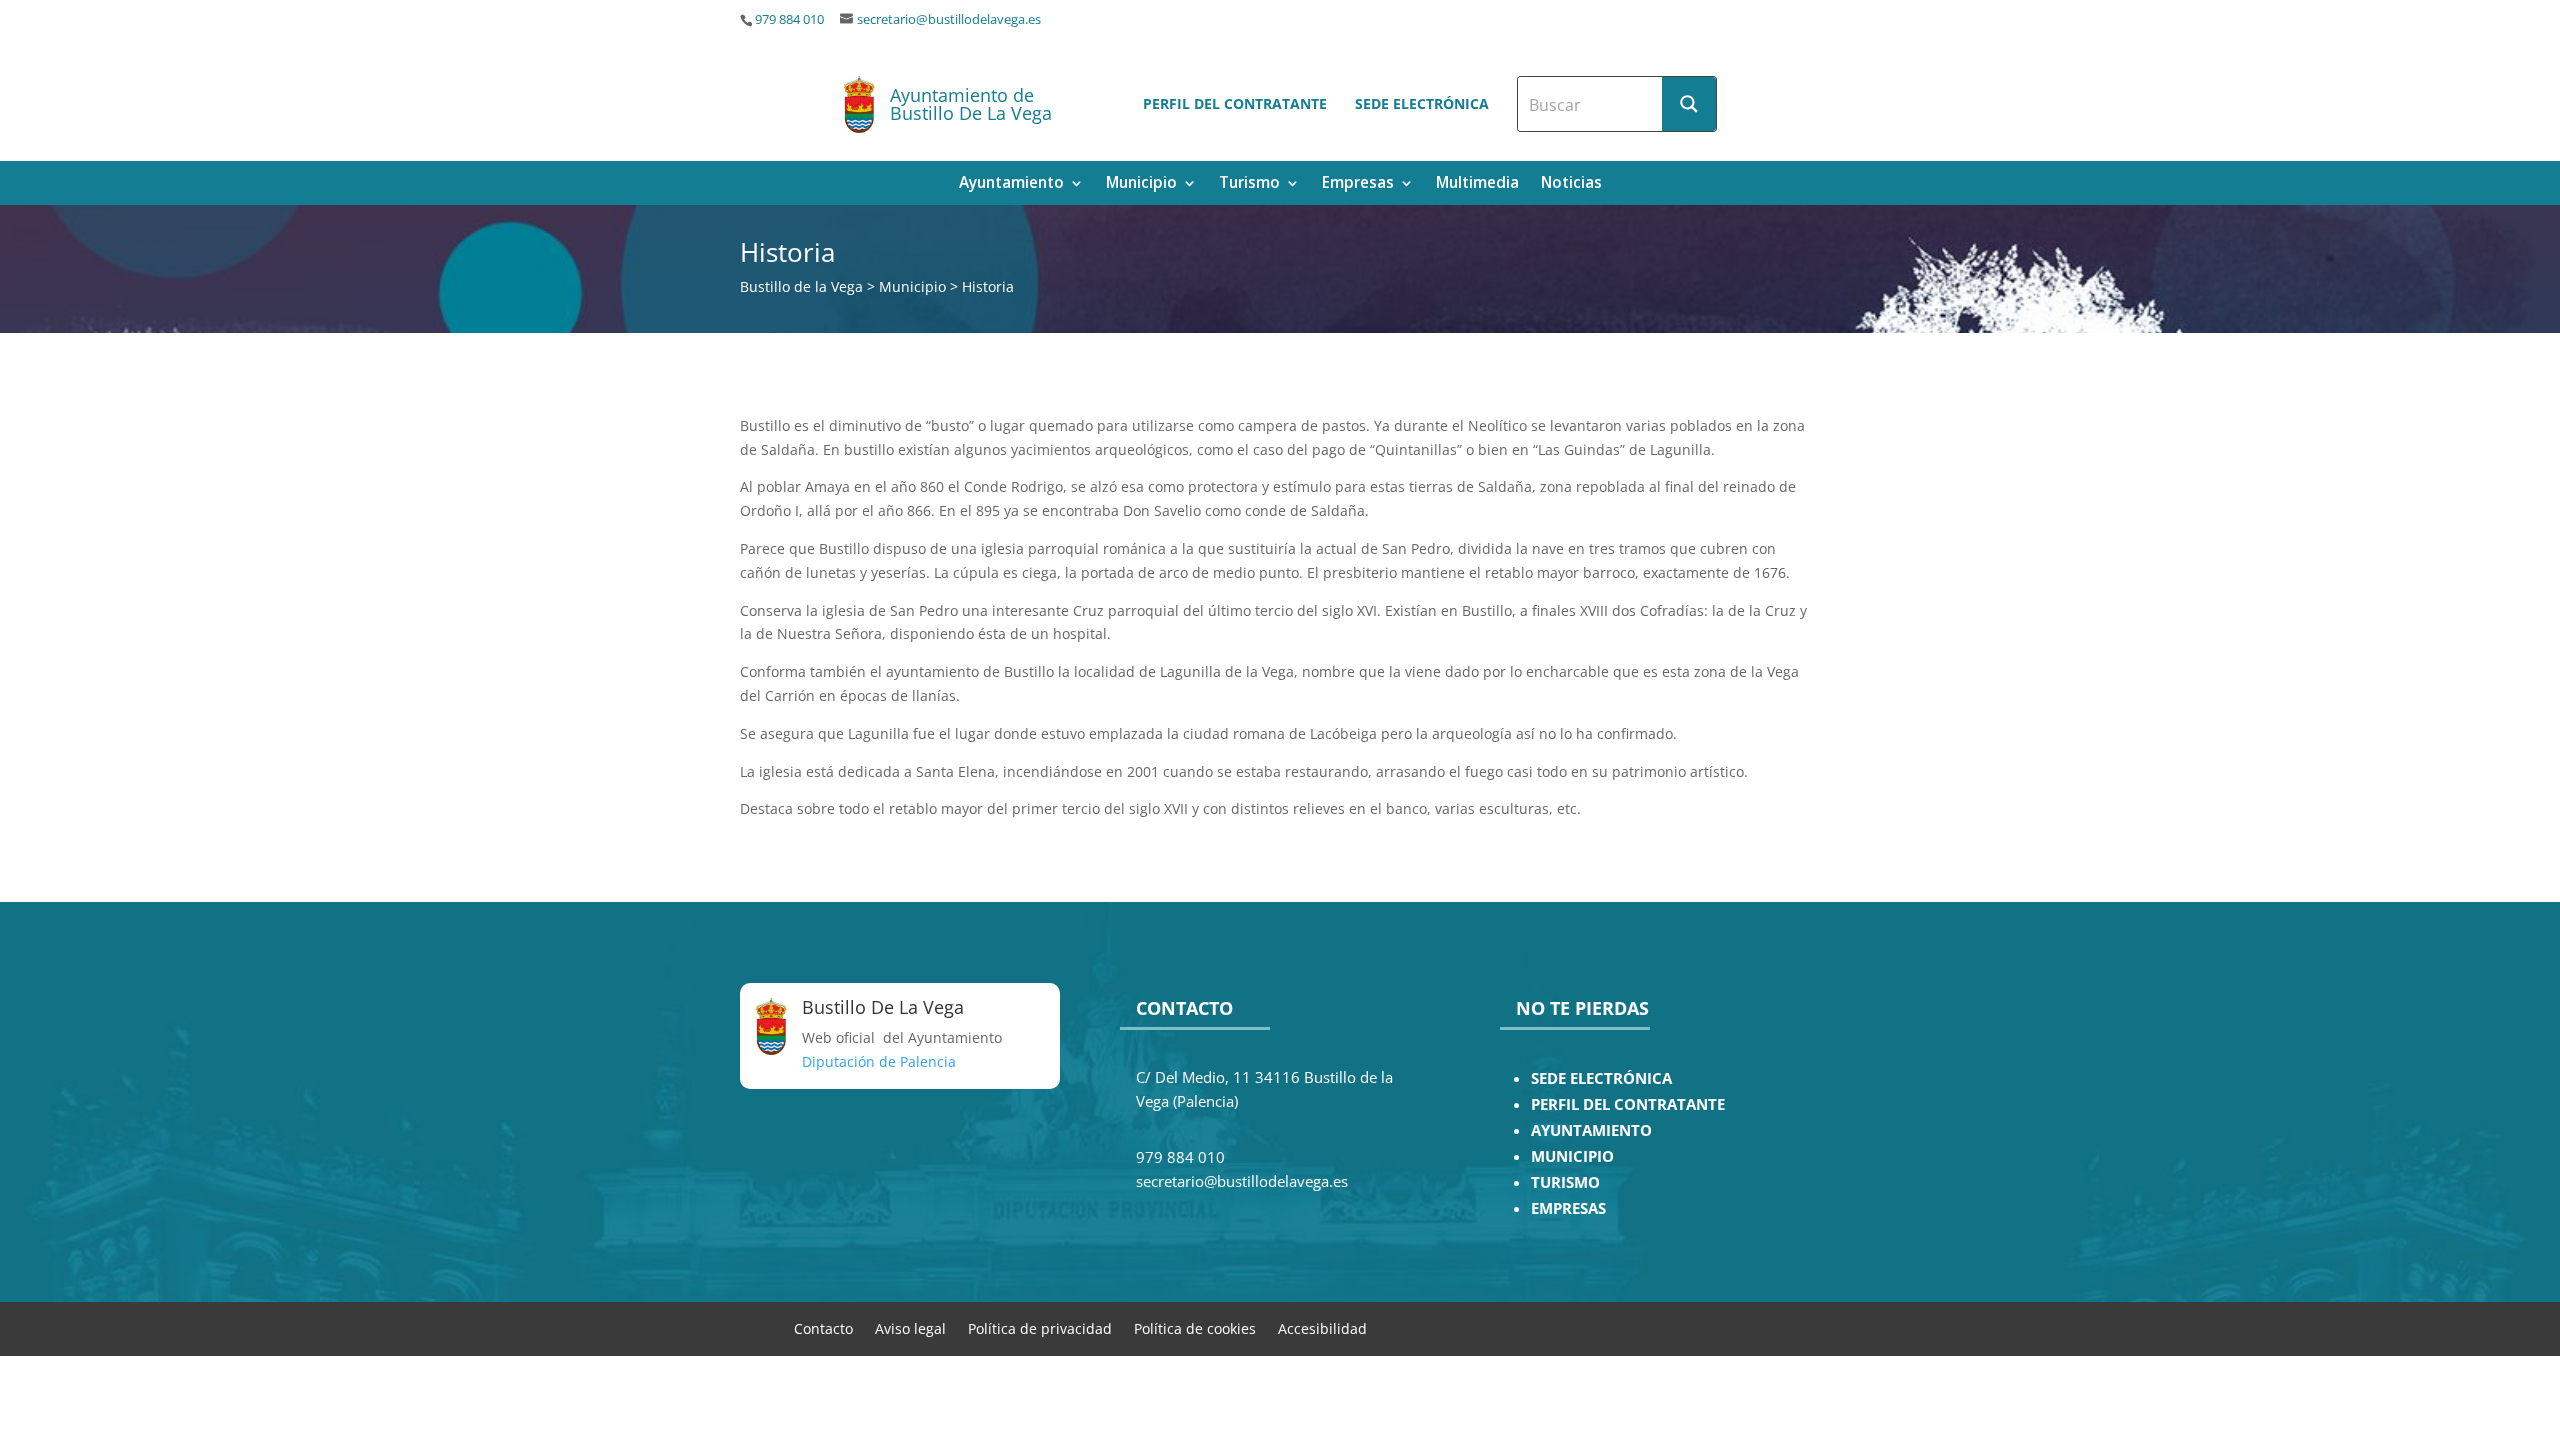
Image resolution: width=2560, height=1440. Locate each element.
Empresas (1358, 184)
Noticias (1571, 184)
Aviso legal (910, 1327)
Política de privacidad (1040, 1327)
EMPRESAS (1568, 1208)
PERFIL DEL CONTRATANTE (1628, 1104)
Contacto (823, 1327)
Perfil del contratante (1235, 103)
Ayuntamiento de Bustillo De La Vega (971, 104)
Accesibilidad (1322, 1327)
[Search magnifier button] (1689, 104)
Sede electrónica (1422, 103)
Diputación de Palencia (879, 1061)
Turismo (1249, 184)
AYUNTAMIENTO (1591, 1130)
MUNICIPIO (1572, 1156)
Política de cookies (1195, 1327)
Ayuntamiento (1011, 184)
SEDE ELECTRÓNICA (1601, 1078)
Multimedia (1477, 184)
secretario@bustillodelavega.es (949, 19)
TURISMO (1565, 1182)
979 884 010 (789, 19)
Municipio (1141, 184)
